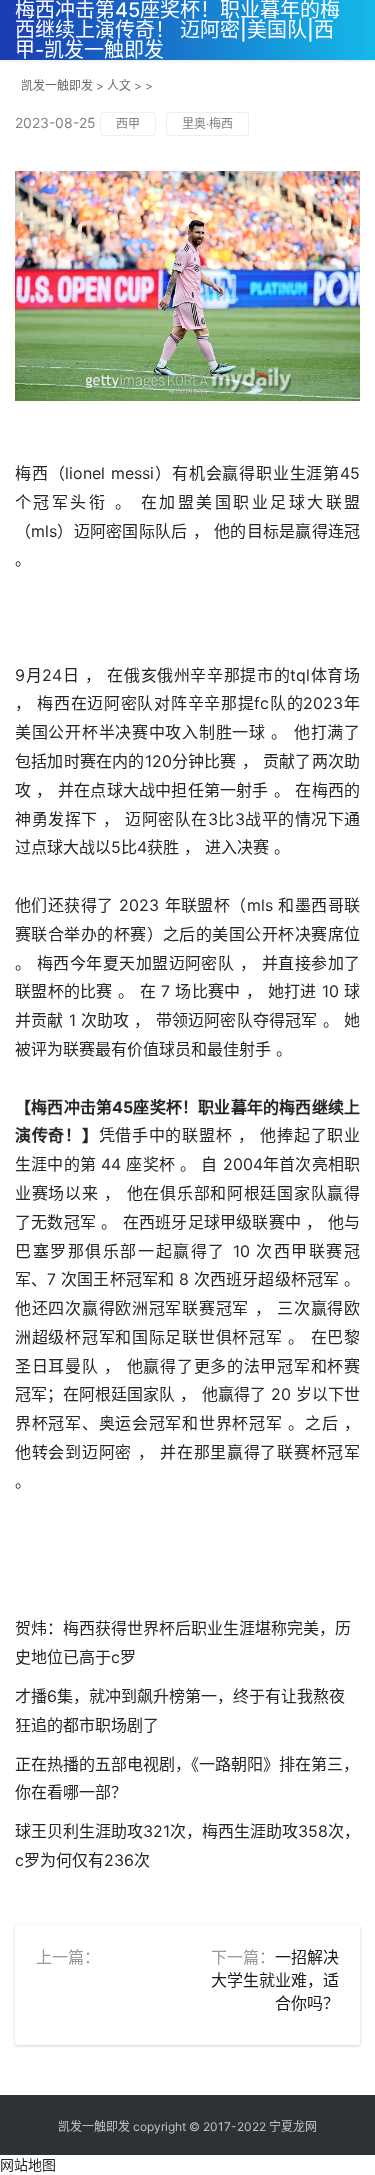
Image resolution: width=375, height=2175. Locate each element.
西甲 (128, 123)
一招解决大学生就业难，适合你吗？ (275, 1980)
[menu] (354, 18)
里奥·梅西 (207, 123)
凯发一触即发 (57, 85)
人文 (119, 85)
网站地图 (28, 2164)
